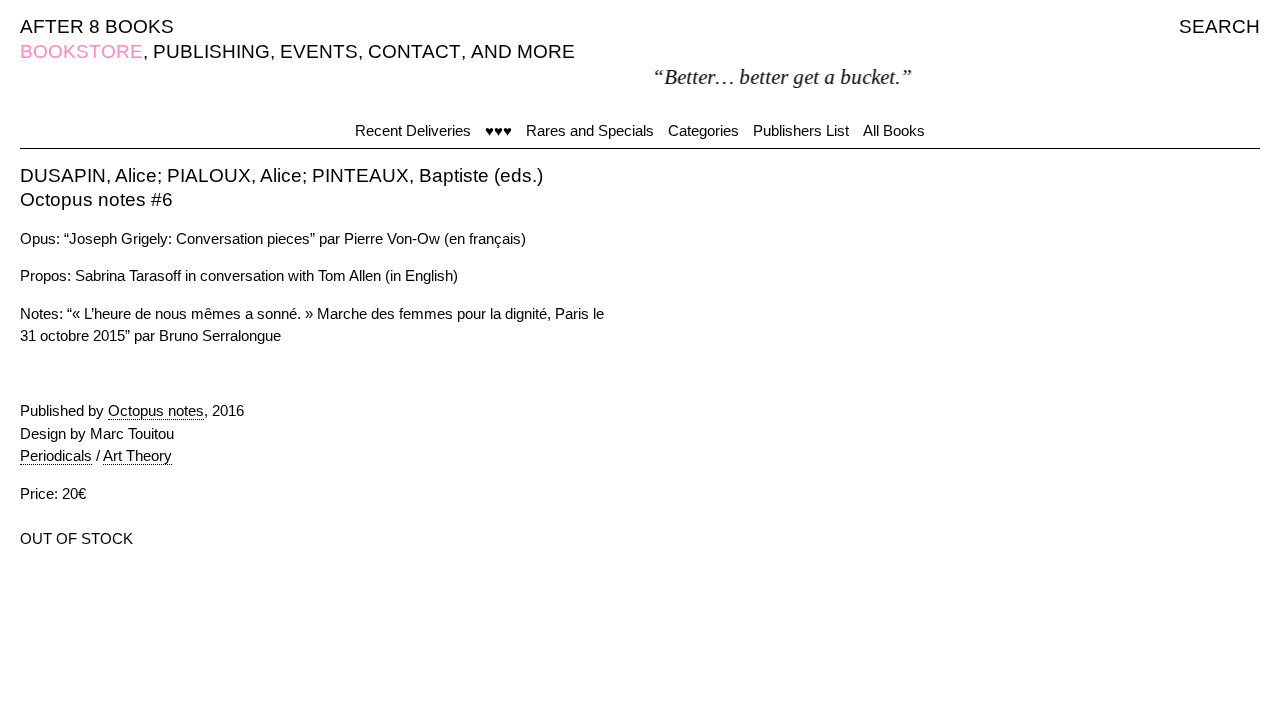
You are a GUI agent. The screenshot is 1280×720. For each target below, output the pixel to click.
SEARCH (1219, 26)
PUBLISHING (211, 51)
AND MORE (523, 51)
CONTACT (414, 51)
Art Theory (137, 455)
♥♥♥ (498, 130)
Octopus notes (156, 410)
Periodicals (56, 455)
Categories (703, 130)
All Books (894, 130)
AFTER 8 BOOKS (97, 26)
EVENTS (319, 51)
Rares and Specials (590, 130)
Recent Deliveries (413, 130)
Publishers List (801, 130)
